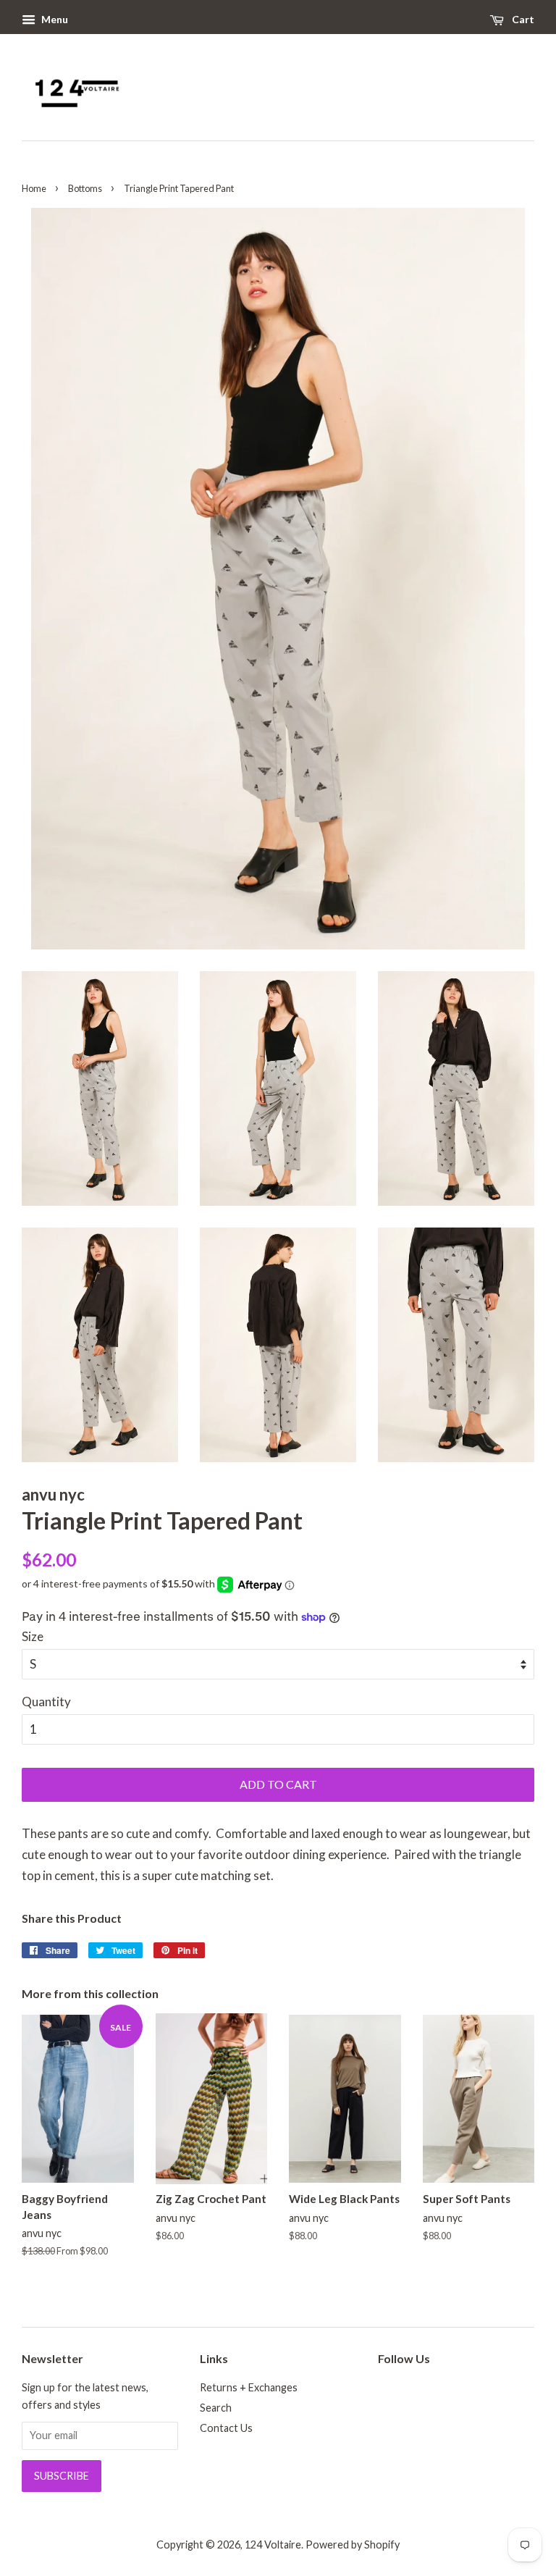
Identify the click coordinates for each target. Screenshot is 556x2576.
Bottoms (85, 188)
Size (33, 1636)
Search (216, 2408)
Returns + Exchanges (249, 2387)
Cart (522, 19)
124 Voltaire (273, 2544)
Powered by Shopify (353, 2544)
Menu (54, 19)
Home (34, 188)
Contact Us (226, 2428)
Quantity (46, 1702)
